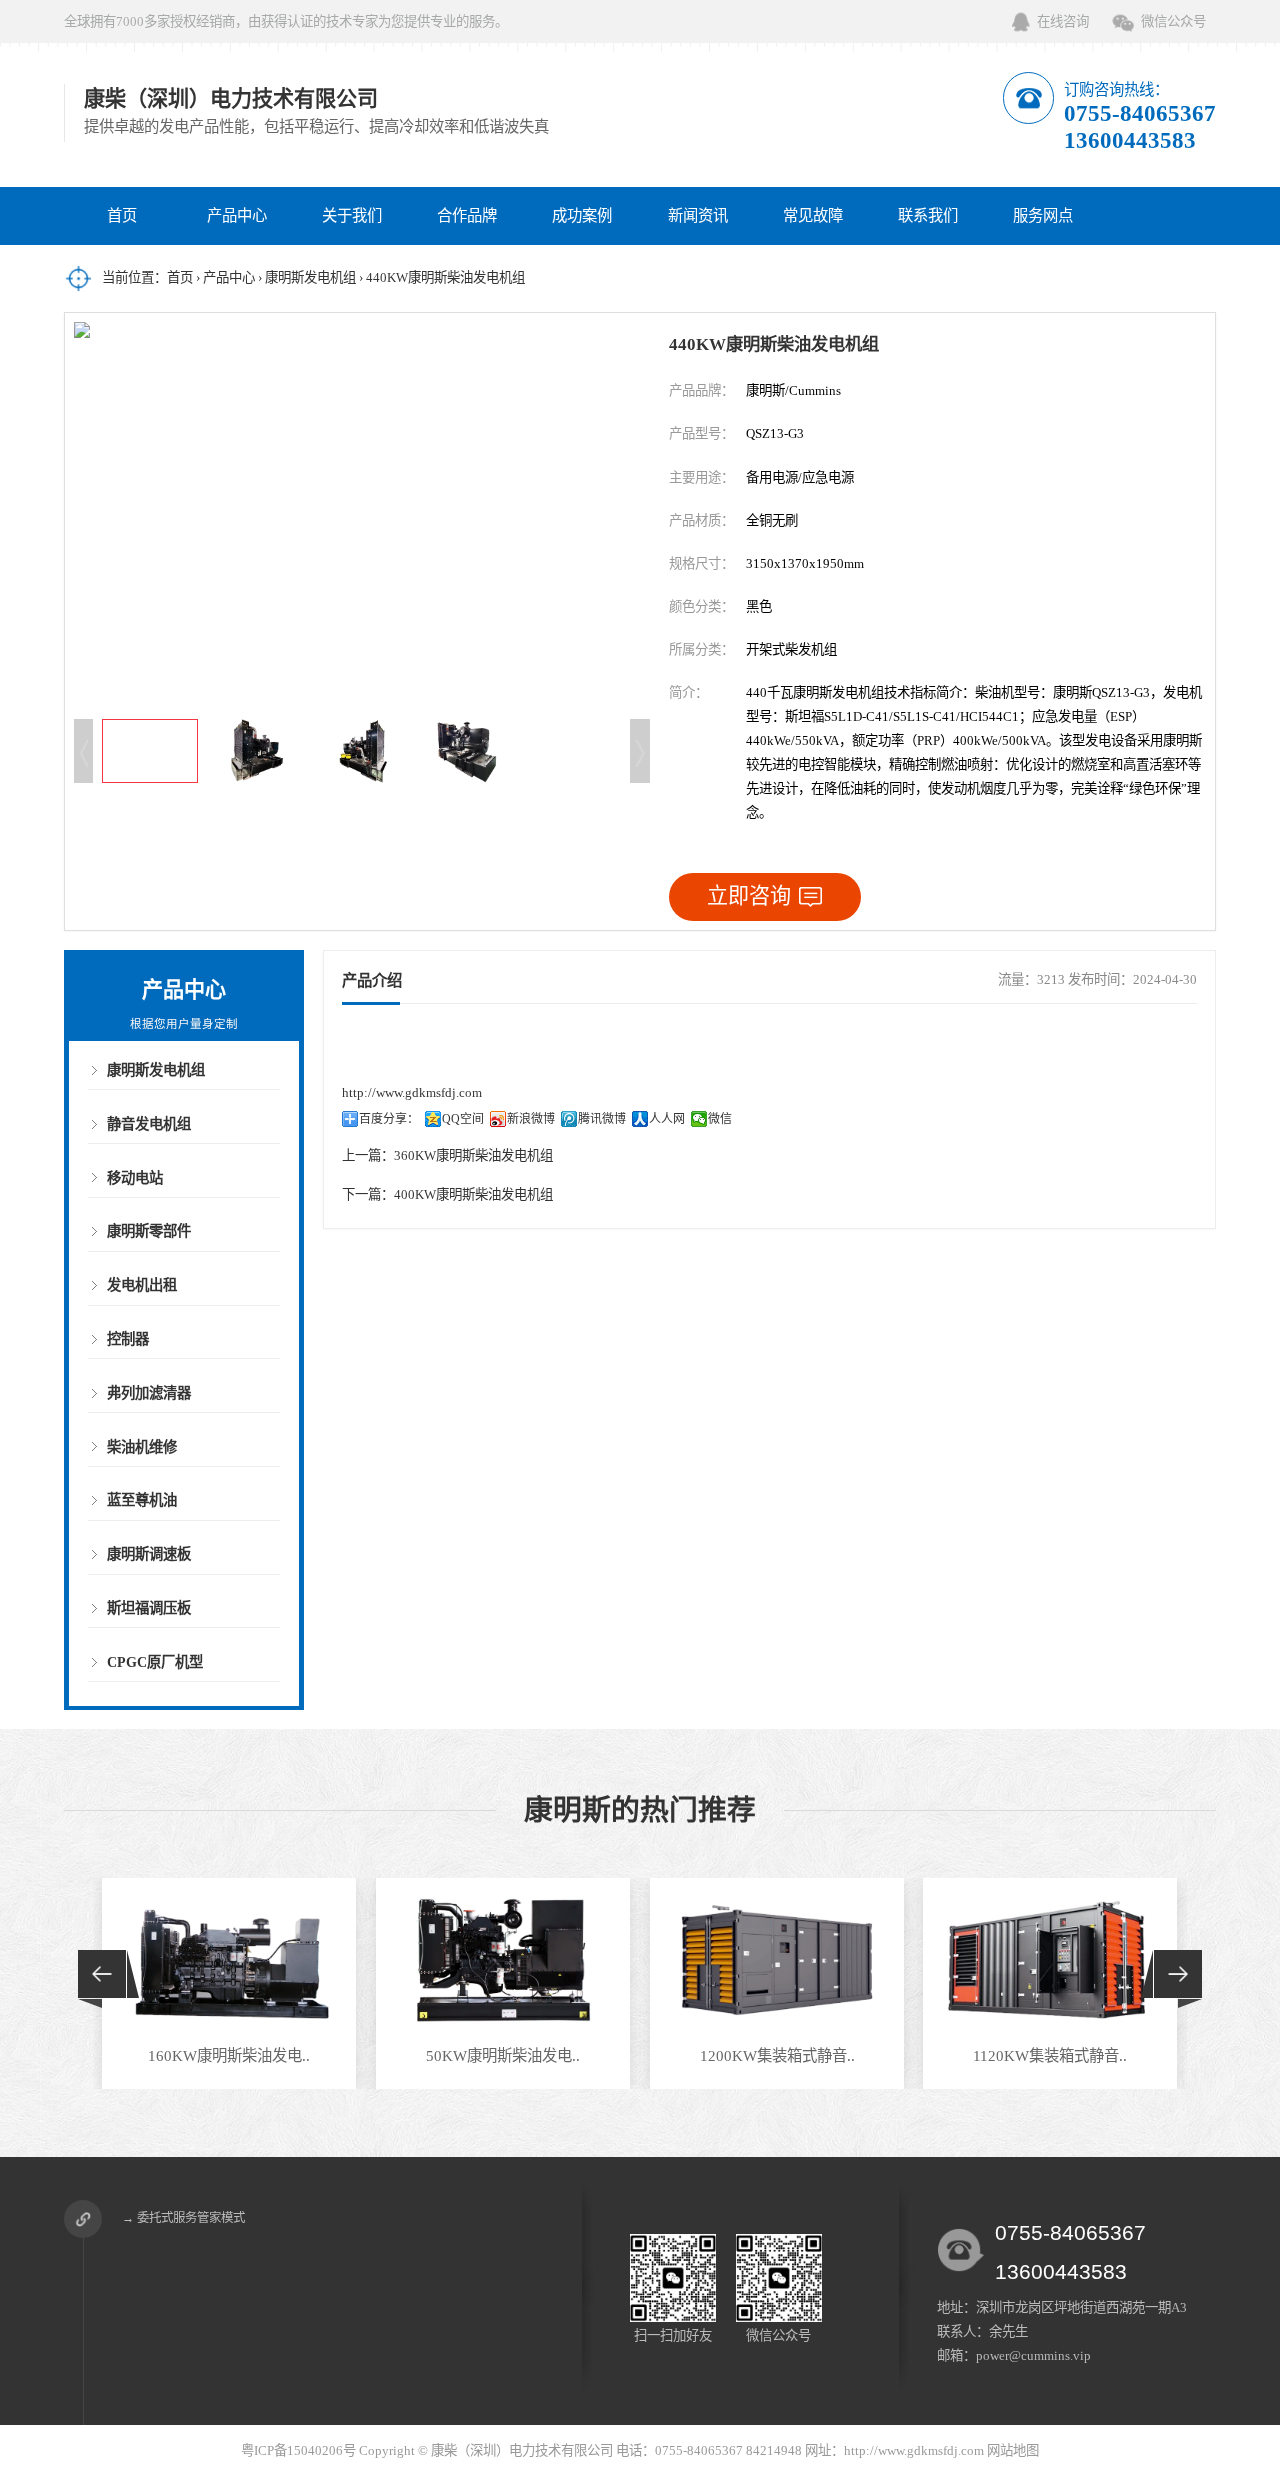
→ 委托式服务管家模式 (183, 2218)
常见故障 (813, 215)
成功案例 (582, 215)
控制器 (128, 1339)
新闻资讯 (698, 215)
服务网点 (1043, 215)
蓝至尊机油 (142, 1500)
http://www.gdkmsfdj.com (412, 1092)
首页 (122, 215)
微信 (720, 1119)
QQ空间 (463, 1119)
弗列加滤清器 (149, 1393)
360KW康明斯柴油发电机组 (473, 1155)
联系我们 (928, 215)
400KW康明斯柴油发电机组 (473, 1194)
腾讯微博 (602, 1119)
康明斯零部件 (149, 1231)
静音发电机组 (149, 1124)
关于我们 (352, 215)
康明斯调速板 (149, 1554)
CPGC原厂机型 (155, 1662)
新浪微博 (531, 1119)
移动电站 (135, 1178)
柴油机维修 (142, 1447)
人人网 (667, 1119)
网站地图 (1013, 2450)
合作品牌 (467, 215)
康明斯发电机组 (310, 277)
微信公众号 (1173, 21)
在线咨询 (1063, 21)
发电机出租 (142, 1285)
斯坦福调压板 (149, 1608)
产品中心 (237, 215)
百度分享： (389, 1119)
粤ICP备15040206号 (298, 2450)
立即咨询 (749, 896)
